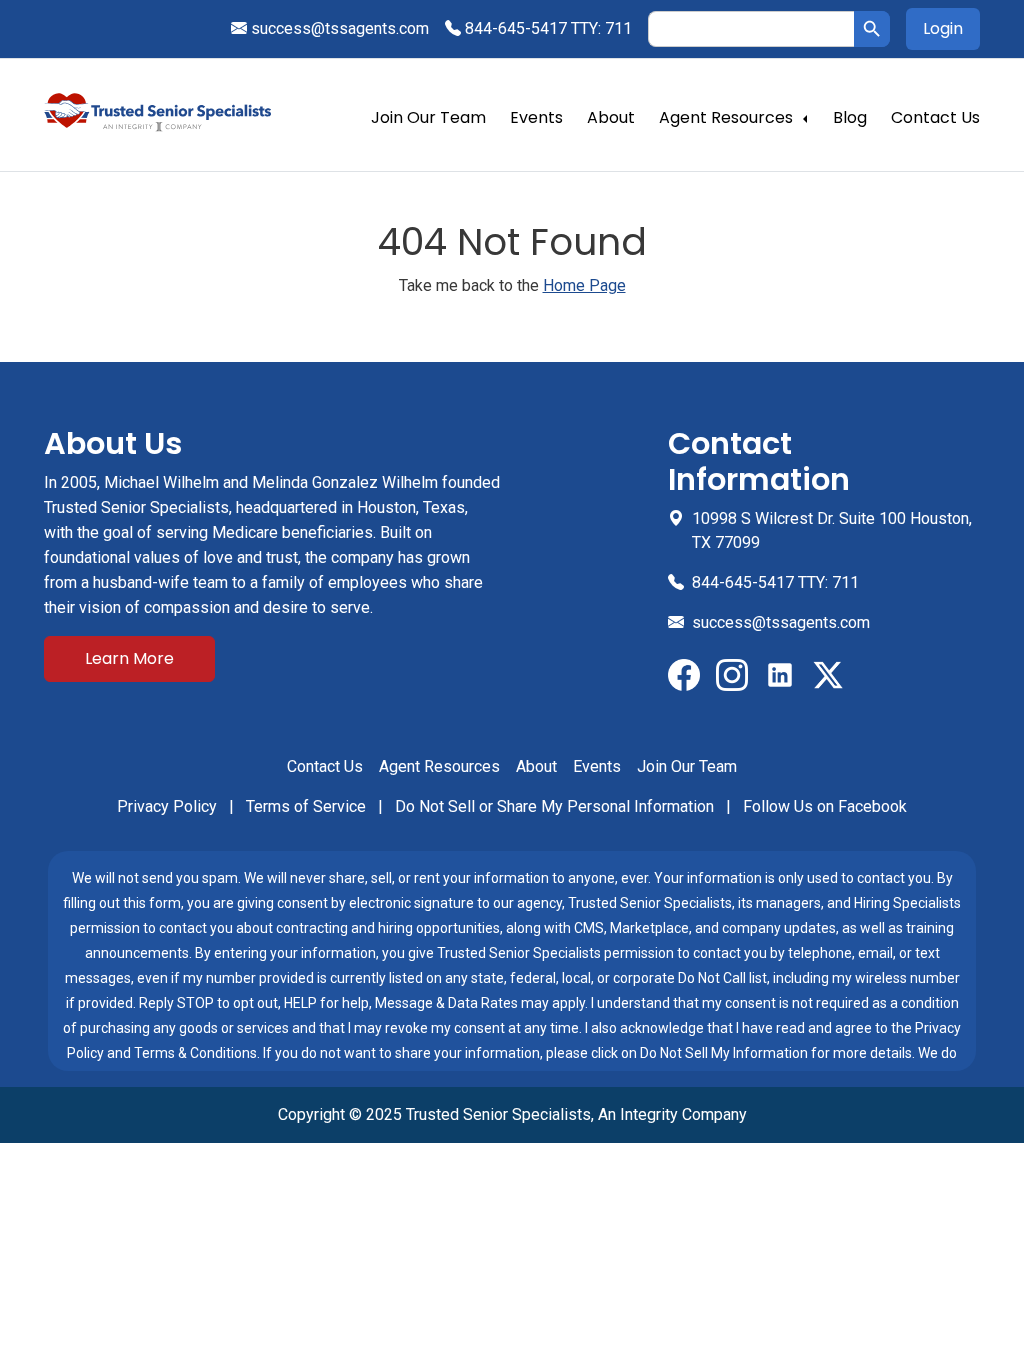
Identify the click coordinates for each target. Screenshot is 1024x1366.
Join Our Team (428, 117)
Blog (850, 117)
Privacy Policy (169, 806)
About (611, 117)
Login (943, 28)
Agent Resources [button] (726, 117)
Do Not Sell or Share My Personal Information (556, 806)
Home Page (584, 285)
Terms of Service (308, 806)
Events (536, 117)
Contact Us (935, 117)
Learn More (129, 658)
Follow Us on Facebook (825, 806)
